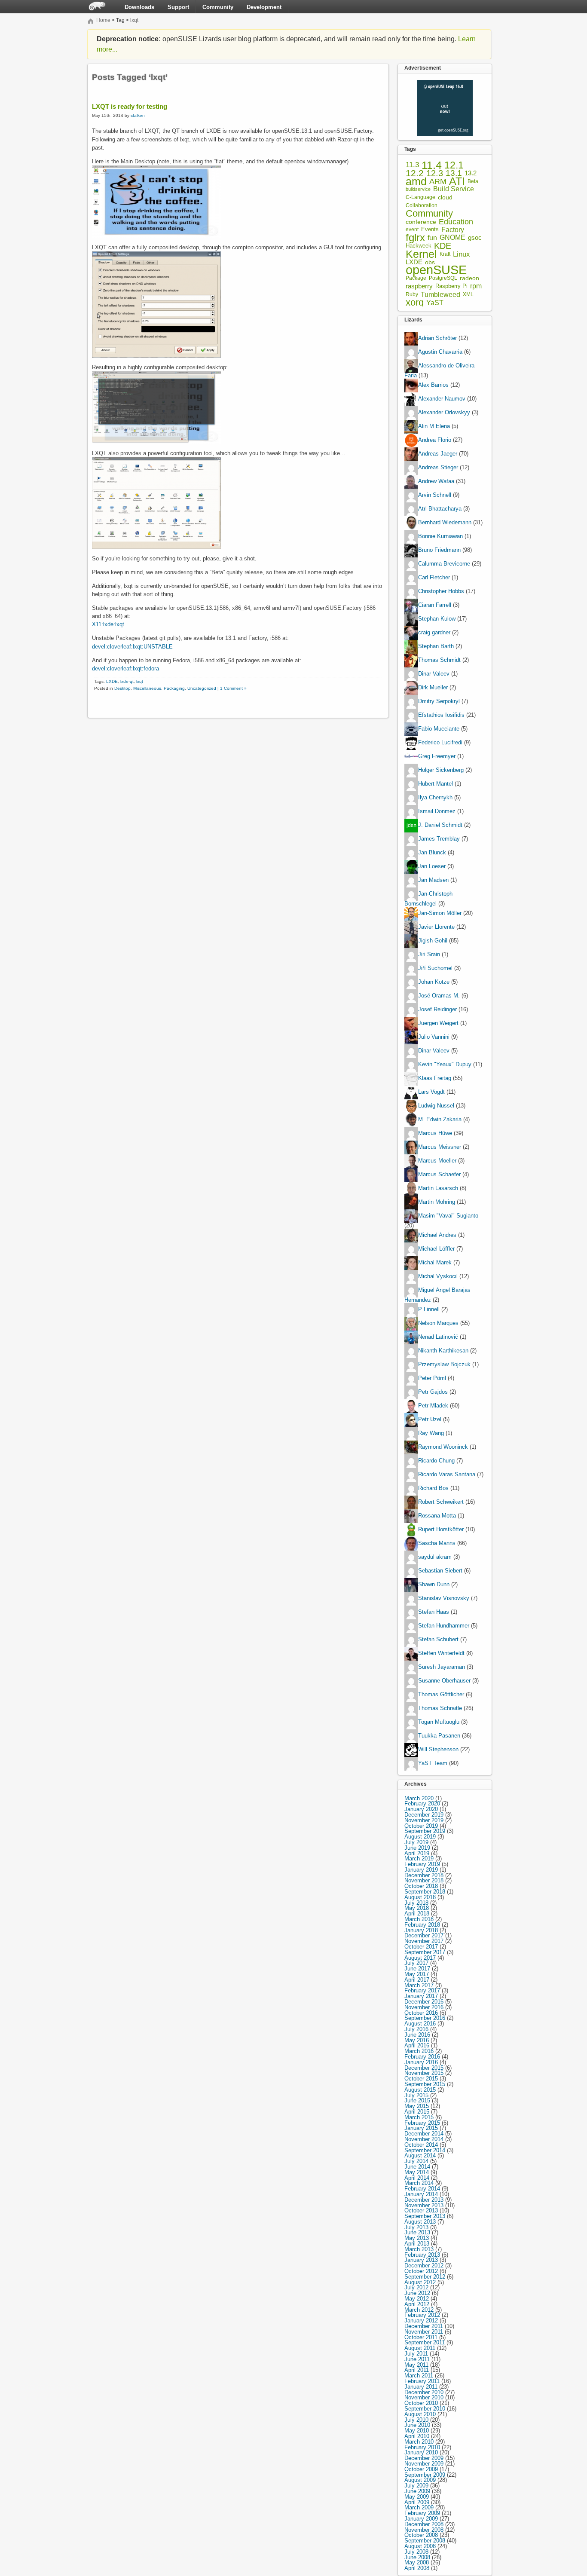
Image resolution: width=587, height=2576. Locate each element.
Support (178, 7)
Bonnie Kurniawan (440, 537)
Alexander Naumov (442, 399)
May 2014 (417, 2172)
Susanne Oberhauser (444, 1681)
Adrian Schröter (437, 338)
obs (430, 262)
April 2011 (417, 2370)
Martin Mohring (437, 1202)
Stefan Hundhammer (444, 1626)
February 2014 (422, 2189)
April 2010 (417, 2436)
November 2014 (424, 2139)
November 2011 (424, 2332)
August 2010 (420, 2414)
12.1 (454, 165)
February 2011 (422, 2381)
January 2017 (421, 1996)
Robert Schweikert (441, 1502)
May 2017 (417, 1974)
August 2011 (420, 2348)
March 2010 (419, 2442)
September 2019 (425, 1831)
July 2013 (416, 2227)
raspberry (419, 286)
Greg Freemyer (437, 757)
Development (264, 7)
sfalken (138, 115)
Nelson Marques (438, 1323)
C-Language (420, 197)
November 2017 (424, 1941)
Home (103, 20)
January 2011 (421, 2387)
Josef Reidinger (437, 1009)
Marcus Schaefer (439, 1174)
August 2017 (420, 1958)
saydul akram (435, 1557)
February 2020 (422, 1804)
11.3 (412, 165)
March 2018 (419, 1919)
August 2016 (420, 2024)
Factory (453, 230)
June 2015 (417, 2100)
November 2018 (424, 1880)
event (412, 229)
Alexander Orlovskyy (444, 413)
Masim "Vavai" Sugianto (448, 1216)
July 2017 (416, 1963)
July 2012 (416, 2287)
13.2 (471, 173)
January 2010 (421, 2452)
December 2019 (424, 1815)
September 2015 (425, 2084)
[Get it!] (445, 82)
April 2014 (417, 2178)
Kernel (421, 254)
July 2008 (416, 2552)
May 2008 (417, 2562)
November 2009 (424, 2464)
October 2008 (421, 2535)
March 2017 (419, 1985)
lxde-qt (127, 681)
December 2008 (424, 2524)
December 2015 (424, 2068)
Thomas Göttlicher (441, 1694)
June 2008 (417, 2557)
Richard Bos (433, 1488)
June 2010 (417, 2425)
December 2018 (424, 1875)
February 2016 (422, 2057)
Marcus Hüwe (435, 1133)
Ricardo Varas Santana (447, 1474)
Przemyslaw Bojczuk (444, 1364)
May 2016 (417, 2040)
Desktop (122, 688)
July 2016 (416, 2029)
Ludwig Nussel (436, 1106)
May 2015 (417, 2106)
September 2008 (425, 2541)
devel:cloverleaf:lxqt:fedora (125, 668)
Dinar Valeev (434, 674)
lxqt (134, 20)
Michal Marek (435, 1262)
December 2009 (424, 2458)
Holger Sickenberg (441, 770)
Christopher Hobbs (441, 592)
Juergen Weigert (438, 1023)
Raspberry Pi (451, 286)
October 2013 (421, 2210)
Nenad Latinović (438, 1337)
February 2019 (422, 1864)
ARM (438, 182)
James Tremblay (439, 839)
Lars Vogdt (431, 1092)
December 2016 (424, 2002)
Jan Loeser (432, 867)
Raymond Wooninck (443, 1447)
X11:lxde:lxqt (108, 624)
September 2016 (425, 2018)
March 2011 (419, 2376)
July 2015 (416, 2095)
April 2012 (417, 2304)
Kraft (445, 254)
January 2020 (421, 1809)
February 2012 (422, 2315)
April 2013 (417, 2244)
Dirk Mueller (433, 688)
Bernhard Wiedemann (445, 523)
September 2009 (425, 2475)
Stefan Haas (434, 1612)
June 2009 (417, 2491)
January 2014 (421, 2194)
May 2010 (417, 2431)
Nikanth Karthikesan (443, 1351)
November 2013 (424, 2205)
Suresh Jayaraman (442, 1667)
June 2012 (417, 2293)
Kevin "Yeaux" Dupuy (445, 1064)
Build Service (454, 189)
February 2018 (422, 1925)
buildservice (418, 189)
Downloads (139, 7)
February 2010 (422, 2447)
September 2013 (425, 2216)
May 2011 (416, 2365)
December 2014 (424, 2134)
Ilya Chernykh (435, 798)
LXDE (112, 681)
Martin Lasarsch (438, 1188)
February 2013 (422, 2255)
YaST (435, 303)
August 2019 (420, 1837)
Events (430, 230)
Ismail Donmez (437, 812)
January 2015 (421, 2128)
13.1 (454, 173)
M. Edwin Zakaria (440, 1119)
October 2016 (421, 2013)
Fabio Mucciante (439, 729)
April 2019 (417, 1853)
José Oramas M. (439, 996)
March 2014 (419, 2183)
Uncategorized (202, 688)
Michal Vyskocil (438, 1276)
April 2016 (417, 2045)
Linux (462, 254)
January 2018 (421, 1930)
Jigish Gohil (433, 941)
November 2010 (424, 2397)
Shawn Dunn (434, 1584)
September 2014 (425, 2150)
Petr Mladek (433, 1406)
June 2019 (417, 1848)
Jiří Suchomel (435, 968)
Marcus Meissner (440, 1147)
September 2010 (425, 2409)
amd (416, 182)
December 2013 (424, 2200)
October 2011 (421, 2337)
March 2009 (419, 2507)
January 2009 (421, 2519)
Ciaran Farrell (435, 605)
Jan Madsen (433, 880)
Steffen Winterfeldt (441, 1653)
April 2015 (417, 2112)
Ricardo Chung (436, 1461)
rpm (476, 286)
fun (432, 238)
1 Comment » (233, 688)
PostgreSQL (443, 278)
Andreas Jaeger (438, 454)
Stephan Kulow (437, 619)
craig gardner (434, 633)
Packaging (174, 688)
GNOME (452, 238)
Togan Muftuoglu (439, 1722)
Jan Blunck (432, 853)
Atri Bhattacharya (440, 509)
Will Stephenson (438, 1749)
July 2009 (416, 2486)
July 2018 (416, 1903)
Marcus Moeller (437, 1161)
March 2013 (419, 2249)
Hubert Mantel (436, 784)
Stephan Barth (436, 647)
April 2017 (417, 1980)
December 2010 (424, 2392)
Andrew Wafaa (436, 482)
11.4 (432, 165)
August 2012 (420, 2282)
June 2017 (417, 1969)
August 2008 (420, 2546)
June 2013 (417, 2232)
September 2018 (425, 1892)
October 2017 (421, 1947)
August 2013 (420, 2222)
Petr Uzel (430, 1419)
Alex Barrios (433, 385)
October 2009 (421, 2469)
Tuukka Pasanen (439, 1736)
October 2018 (421, 1886)
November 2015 (424, 2073)
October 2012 (421, 2271)
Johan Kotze (434, 982)
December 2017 (424, 1935)
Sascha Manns (437, 1543)
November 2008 (424, 2530)
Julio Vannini (434, 1037)
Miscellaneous (147, 688)
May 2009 (417, 2497)
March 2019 (419, 1859)
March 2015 (419, 2117)
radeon (469, 278)
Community (218, 7)
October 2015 (421, 2079)
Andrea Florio (435, 440)
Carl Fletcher (434, 578)
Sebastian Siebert (440, 1571)
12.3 (435, 173)
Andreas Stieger (438, 468)
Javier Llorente (436, 927)
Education (456, 222)
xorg (415, 303)
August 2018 (420, 1897)
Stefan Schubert (438, 1639)
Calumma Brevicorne (444, 564)
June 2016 (417, 2035)
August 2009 (420, 2480)
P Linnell (429, 1309)
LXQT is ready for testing (130, 106)
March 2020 (419, 1798)
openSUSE (436, 270)
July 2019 (416, 1842)
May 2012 (417, 2299)
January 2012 (421, 2321)
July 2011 (416, 2354)
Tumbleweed (440, 295)
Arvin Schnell (435, 495)
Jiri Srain (429, 954)
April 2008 (417, 2568)
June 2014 (417, 2167)
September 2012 (425, 2277)
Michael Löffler (436, 1249)
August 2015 (420, 2090)
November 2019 (424, 1820)
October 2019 (421, 1826)
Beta (473, 182)
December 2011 (424, 2326)
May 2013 (417, 2238)
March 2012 (419, 2310)
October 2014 (421, 2145)
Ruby (412, 294)
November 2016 (424, 2007)
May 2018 (417, 1908)
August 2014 (420, 2155)
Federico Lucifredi (440, 743)
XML (468, 295)
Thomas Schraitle (440, 1708)
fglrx (415, 238)
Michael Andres (437, 1235)
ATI (457, 182)
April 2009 (417, 2502)
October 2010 (421, 2403)
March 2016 (419, 2051)
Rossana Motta (437, 1516)
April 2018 (417, 1914)
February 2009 (422, 2513)
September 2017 (425, 1952)
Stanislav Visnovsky (444, 1598)
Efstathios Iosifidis (441, 715)
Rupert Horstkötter (441, 1529)
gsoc (475, 238)
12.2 (415, 173)
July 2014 (416, 2161)
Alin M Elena (434, 427)
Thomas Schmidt (439, 660)
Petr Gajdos (433, 1392)
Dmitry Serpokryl (439, 702)
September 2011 (425, 2342)
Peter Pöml (432, 1378)
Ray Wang (431, 1433)
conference (421, 222)
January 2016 (421, 2062)
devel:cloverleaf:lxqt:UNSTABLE (132, 647)
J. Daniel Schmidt (440, 825)
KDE (443, 246)
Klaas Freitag (435, 1078)
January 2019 (421, 1870)
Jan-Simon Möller (440, 913)
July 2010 (416, 2420)
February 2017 (422, 1990)
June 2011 (417, 2359)
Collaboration (422, 205)
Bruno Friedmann (439, 550)
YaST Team (433, 1763)
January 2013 (421, 2260)
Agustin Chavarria (440, 352)
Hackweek (419, 246)
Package (416, 278)
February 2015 (422, 2123)
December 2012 (424, 2265)
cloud (445, 197)
